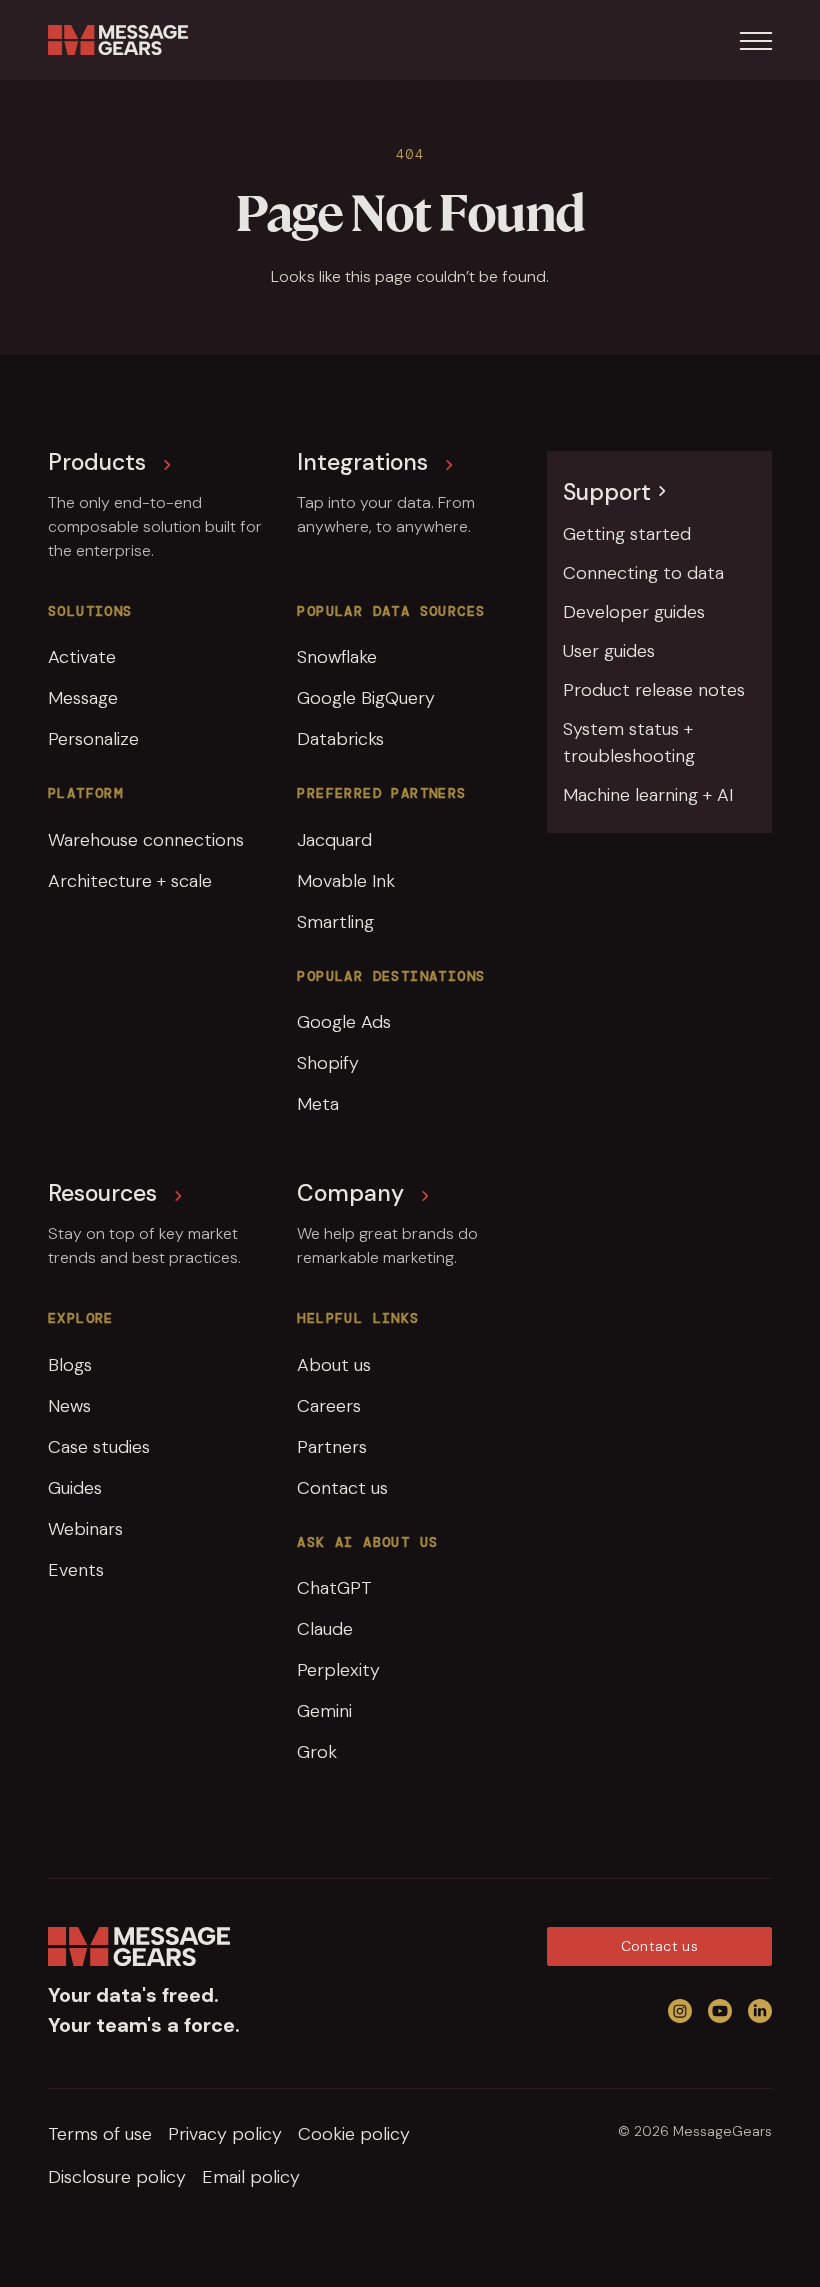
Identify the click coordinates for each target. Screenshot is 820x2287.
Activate (82, 657)
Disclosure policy (117, 2177)
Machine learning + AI (648, 795)
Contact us (342, 1488)
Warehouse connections (146, 840)
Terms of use (100, 2134)
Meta (318, 1104)
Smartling (335, 922)
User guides (609, 651)
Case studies (99, 1447)
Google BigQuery (366, 698)
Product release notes (654, 690)
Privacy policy (225, 2134)
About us (334, 1365)
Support (607, 492)
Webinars (85, 1529)
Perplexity (338, 1670)
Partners (332, 1447)
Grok (317, 1752)
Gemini (324, 1711)
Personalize (93, 739)
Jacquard (334, 840)
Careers (329, 1406)
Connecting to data (643, 573)
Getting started (627, 534)
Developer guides (634, 612)
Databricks (340, 739)
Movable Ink (346, 881)
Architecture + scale (130, 881)
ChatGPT (334, 1588)
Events (76, 1570)
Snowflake (337, 657)
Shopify (328, 1063)
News (69, 1406)
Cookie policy (354, 2134)
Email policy (251, 2177)
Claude (325, 1629)
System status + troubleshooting (629, 742)
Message (83, 698)
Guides (75, 1488)
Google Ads (344, 1022)
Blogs (70, 1365)
